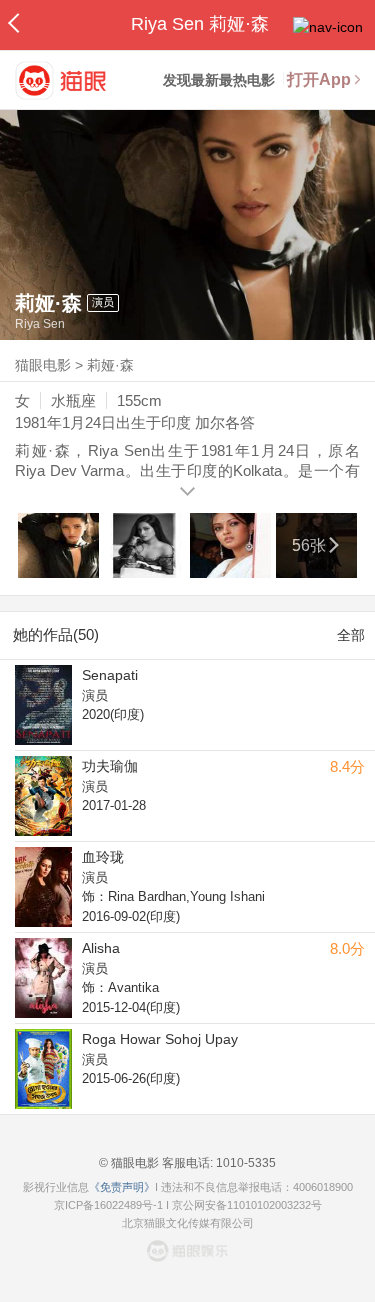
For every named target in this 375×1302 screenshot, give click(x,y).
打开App (319, 79)
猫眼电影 (43, 365)
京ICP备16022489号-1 (108, 1205)
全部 (351, 635)
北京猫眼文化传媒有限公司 (188, 1223)
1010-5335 (244, 1163)
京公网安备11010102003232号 (247, 1205)
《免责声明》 (122, 1187)
